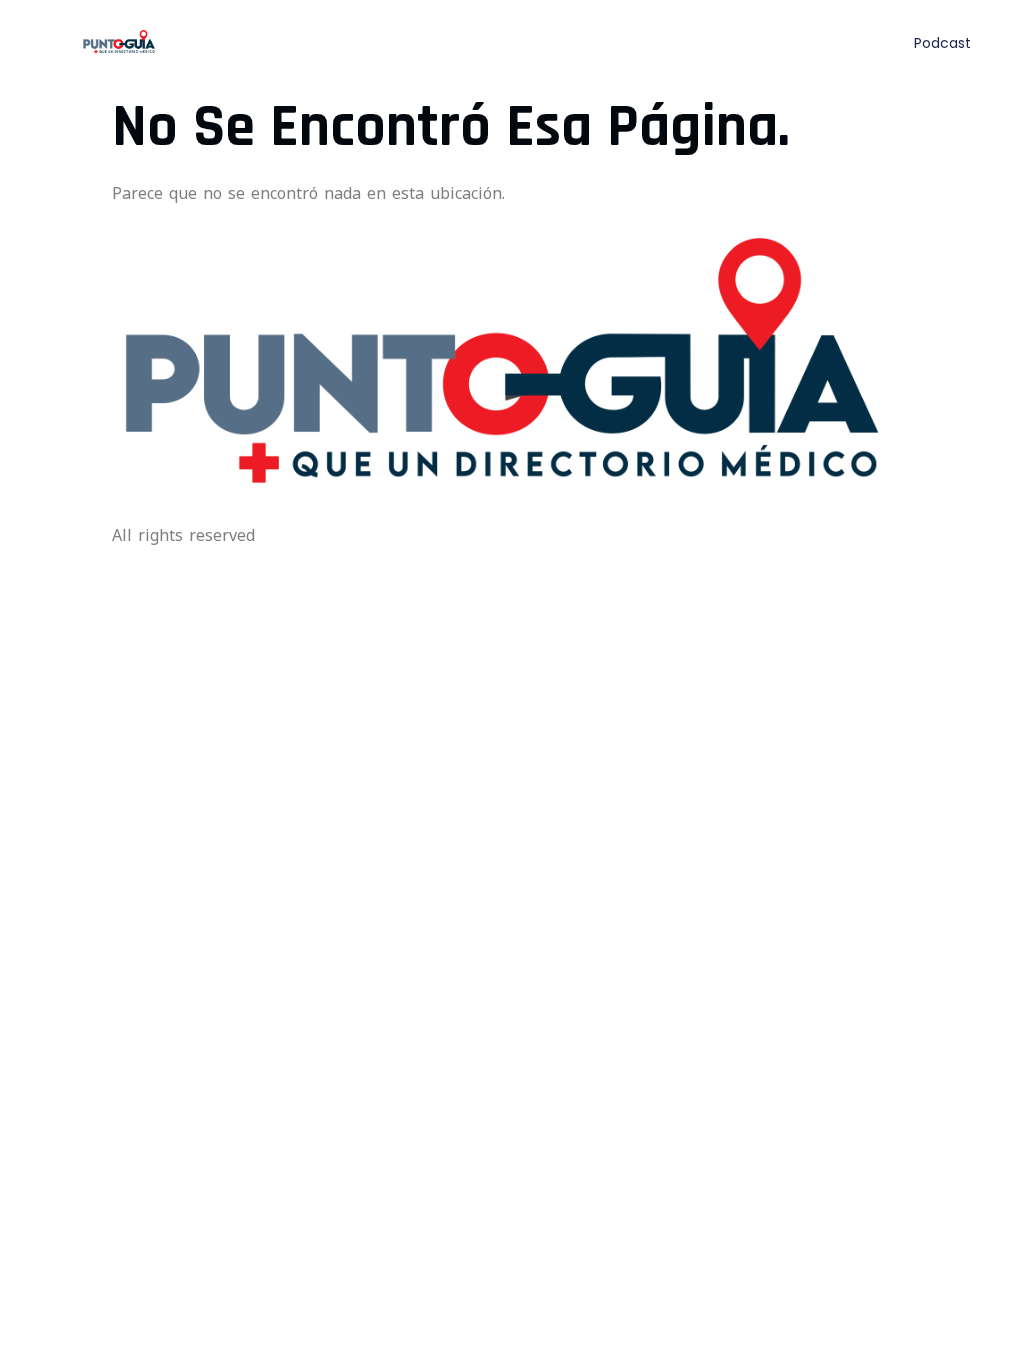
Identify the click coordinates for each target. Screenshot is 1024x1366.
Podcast (942, 43)
